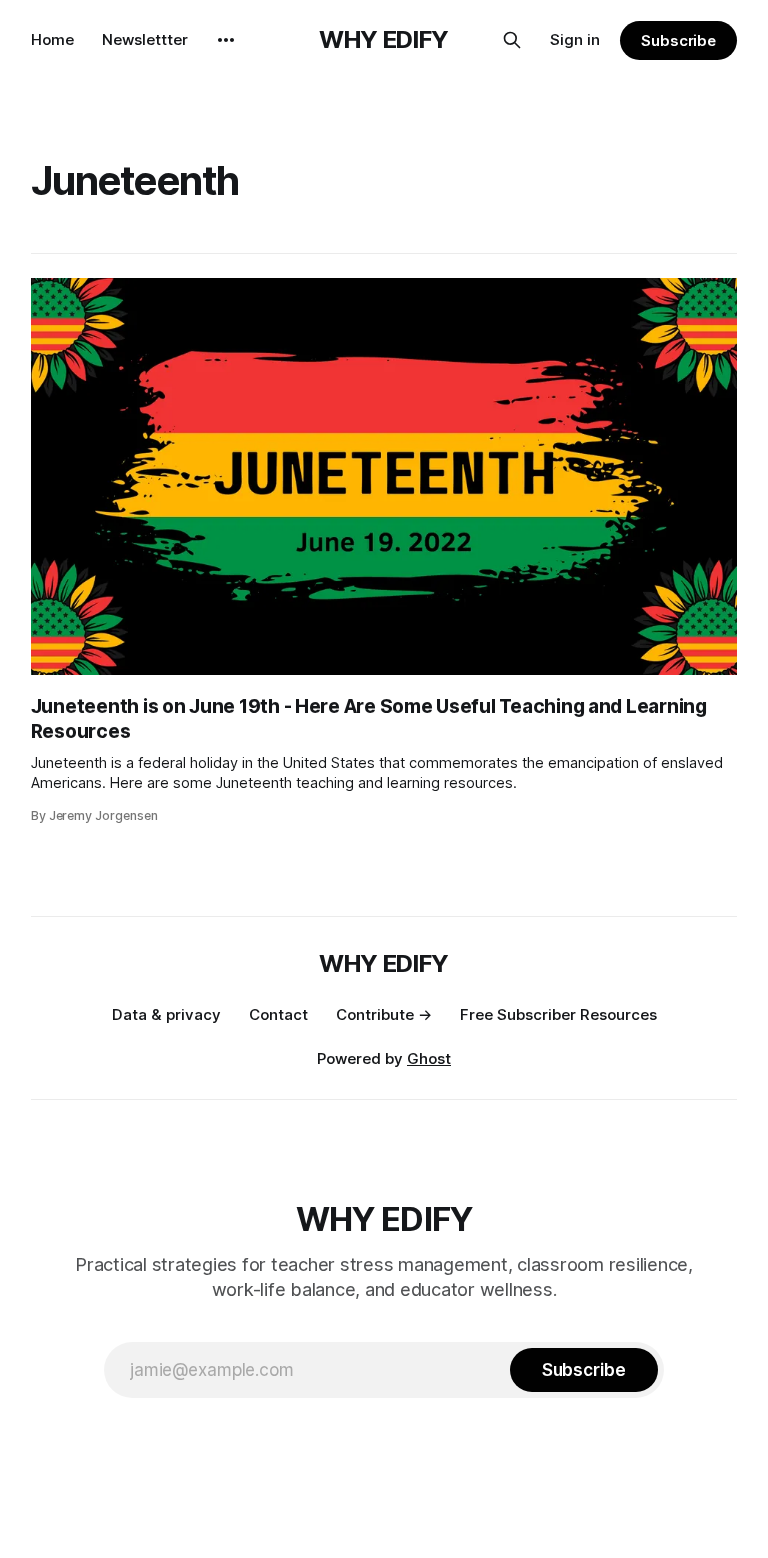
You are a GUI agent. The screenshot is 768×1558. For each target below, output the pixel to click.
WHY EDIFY (384, 40)
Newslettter (145, 39)
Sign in (575, 39)
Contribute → (384, 1014)
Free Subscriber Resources (558, 1014)
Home (52, 39)
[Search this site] (512, 40)
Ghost (429, 1058)
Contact (278, 1014)
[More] (226, 40)
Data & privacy (166, 1014)
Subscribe (678, 40)
